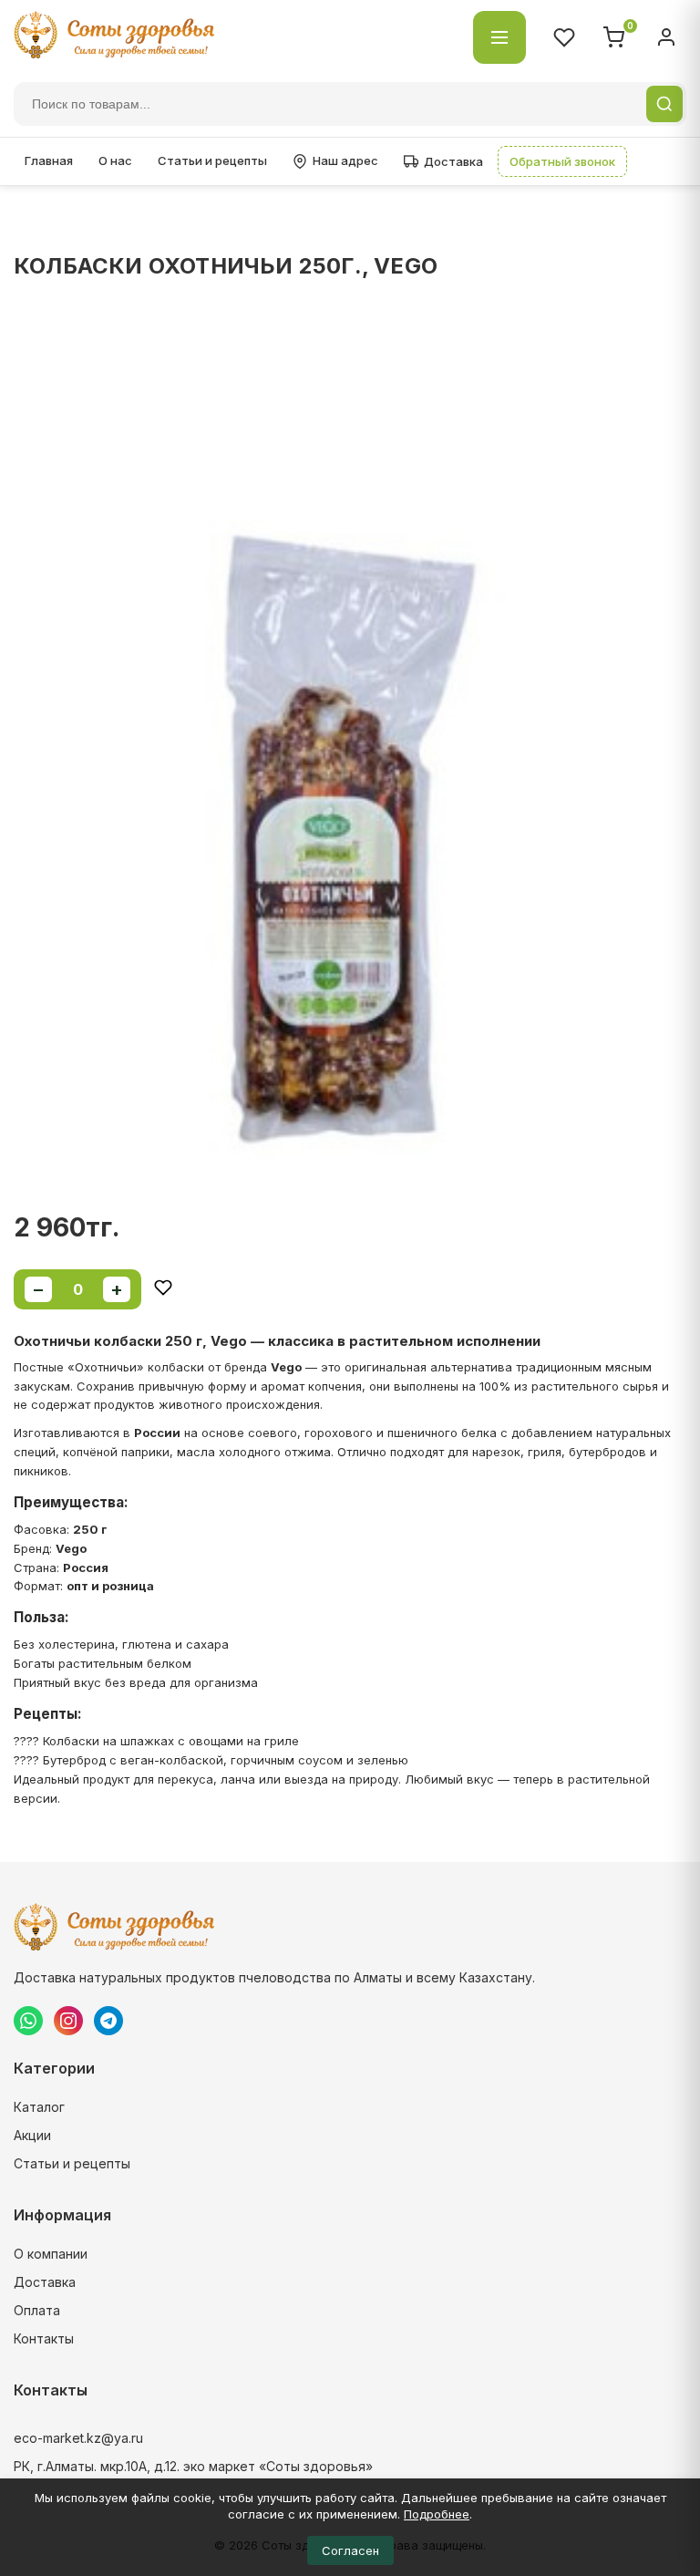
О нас (115, 160)
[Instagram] (68, 2021)
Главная (49, 160)
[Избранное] (564, 37)
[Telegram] (108, 2021)
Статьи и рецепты (212, 160)
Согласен (350, 2550)
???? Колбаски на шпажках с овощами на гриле (156, 1741)
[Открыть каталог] (499, 37)
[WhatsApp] (28, 2021)
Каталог (39, 2107)
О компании (51, 2254)
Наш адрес (345, 160)
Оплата (37, 2310)
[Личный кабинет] (666, 37)
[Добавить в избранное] (163, 1289)
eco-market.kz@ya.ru (78, 2438)
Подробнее (437, 2514)
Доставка (453, 161)
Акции (32, 2135)
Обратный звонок (562, 161)
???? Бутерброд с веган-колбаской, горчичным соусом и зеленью (211, 1760)
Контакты (44, 2338)
